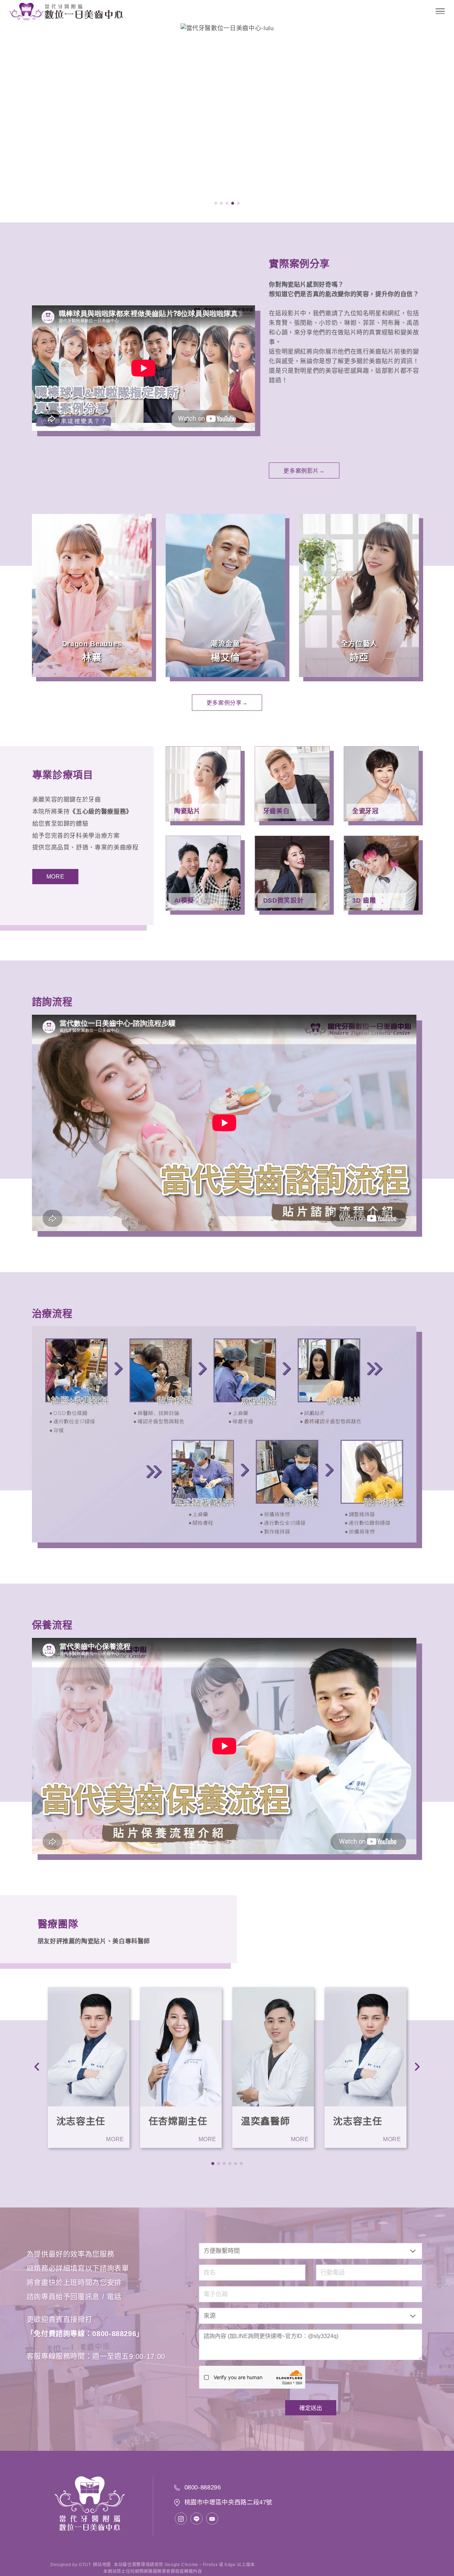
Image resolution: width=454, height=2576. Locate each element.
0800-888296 (114, 2334)
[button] (216, 203)
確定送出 (311, 2408)
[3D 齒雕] (381, 873)
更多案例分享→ (227, 703)
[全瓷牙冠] (381, 784)
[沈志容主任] (89, 2047)
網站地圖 (102, 2565)
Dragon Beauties (92, 644)
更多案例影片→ (304, 471)
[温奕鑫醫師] (273, 2047)
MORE (56, 877)
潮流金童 (225, 644)
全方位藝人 (359, 644)
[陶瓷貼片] (203, 784)
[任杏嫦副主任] (181, 2047)
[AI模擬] (203, 873)
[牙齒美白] (292, 784)
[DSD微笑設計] (292, 873)
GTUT (85, 2565)
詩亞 (359, 658)
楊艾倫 (225, 658)
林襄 (92, 658)
